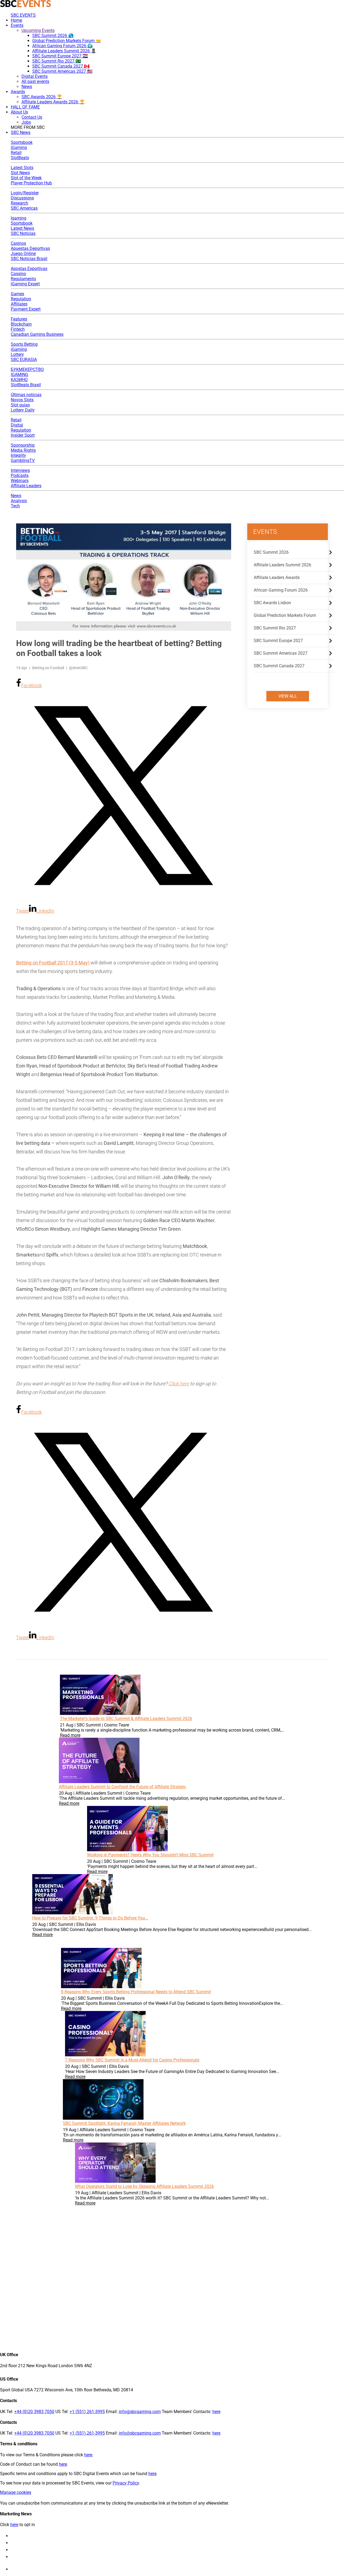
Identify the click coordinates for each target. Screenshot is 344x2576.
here (216, 2412)
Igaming (19, 218)
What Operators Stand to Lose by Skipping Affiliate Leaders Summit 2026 (144, 2186)
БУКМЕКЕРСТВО (27, 369)
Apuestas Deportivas (30, 248)
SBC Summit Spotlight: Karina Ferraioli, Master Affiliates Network (124, 2123)
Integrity (18, 455)
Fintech (18, 329)
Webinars (20, 481)
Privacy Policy (126, 2483)
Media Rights (23, 450)
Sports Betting (24, 344)
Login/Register (25, 193)
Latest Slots (22, 168)
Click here (179, 1384)
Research (19, 203)
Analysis (19, 501)
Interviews (20, 470)
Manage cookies (16, 2492)
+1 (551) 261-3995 (87, 2412)
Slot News (20, 173)
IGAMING (19, 375)
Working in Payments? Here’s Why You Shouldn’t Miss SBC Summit (150, 1855)
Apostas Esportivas (29, 269)
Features (19, 319)
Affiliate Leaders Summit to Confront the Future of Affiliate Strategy (122, 1787)
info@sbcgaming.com (140, 2412)
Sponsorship (23, 445)
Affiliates (19, 304)
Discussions (22, 198)
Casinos (18, 243)
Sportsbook (22, 142)
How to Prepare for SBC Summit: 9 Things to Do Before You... (90, 1918)
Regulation (21, 299)
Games (17, 294)
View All (288, 696)
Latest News (22, 228)
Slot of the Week (26, 178)
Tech (15, 506)
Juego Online (23, 254)
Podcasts (20, 476)
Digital (17, 425)
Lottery (17, 354)
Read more (70, 1735)
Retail (16, 153)
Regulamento (23, 279)
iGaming (19, 147)
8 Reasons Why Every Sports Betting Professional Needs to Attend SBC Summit (136, 1992)
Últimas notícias (26, 395)
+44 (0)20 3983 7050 (34, 2412)
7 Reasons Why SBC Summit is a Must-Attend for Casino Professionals (132, 2060)
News (16, 496)
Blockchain (21, 324)
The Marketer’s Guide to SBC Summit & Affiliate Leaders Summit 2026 (126, 1719)
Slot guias (20, 405)
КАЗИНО (19, 380)
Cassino (18, 274)
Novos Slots (22, 400)
